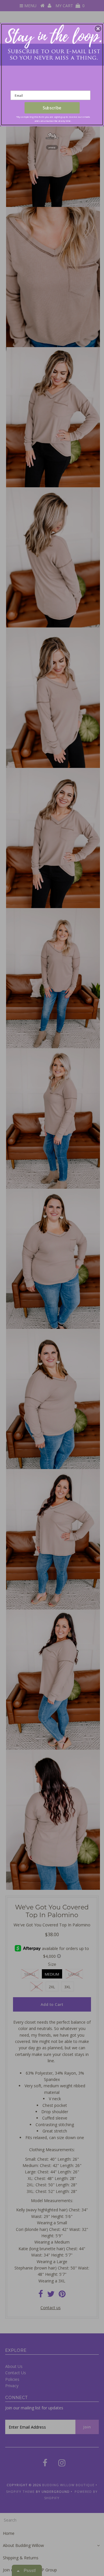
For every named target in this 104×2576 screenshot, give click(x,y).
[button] (98, 29)
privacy (52, 147)
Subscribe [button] (52, 108)
